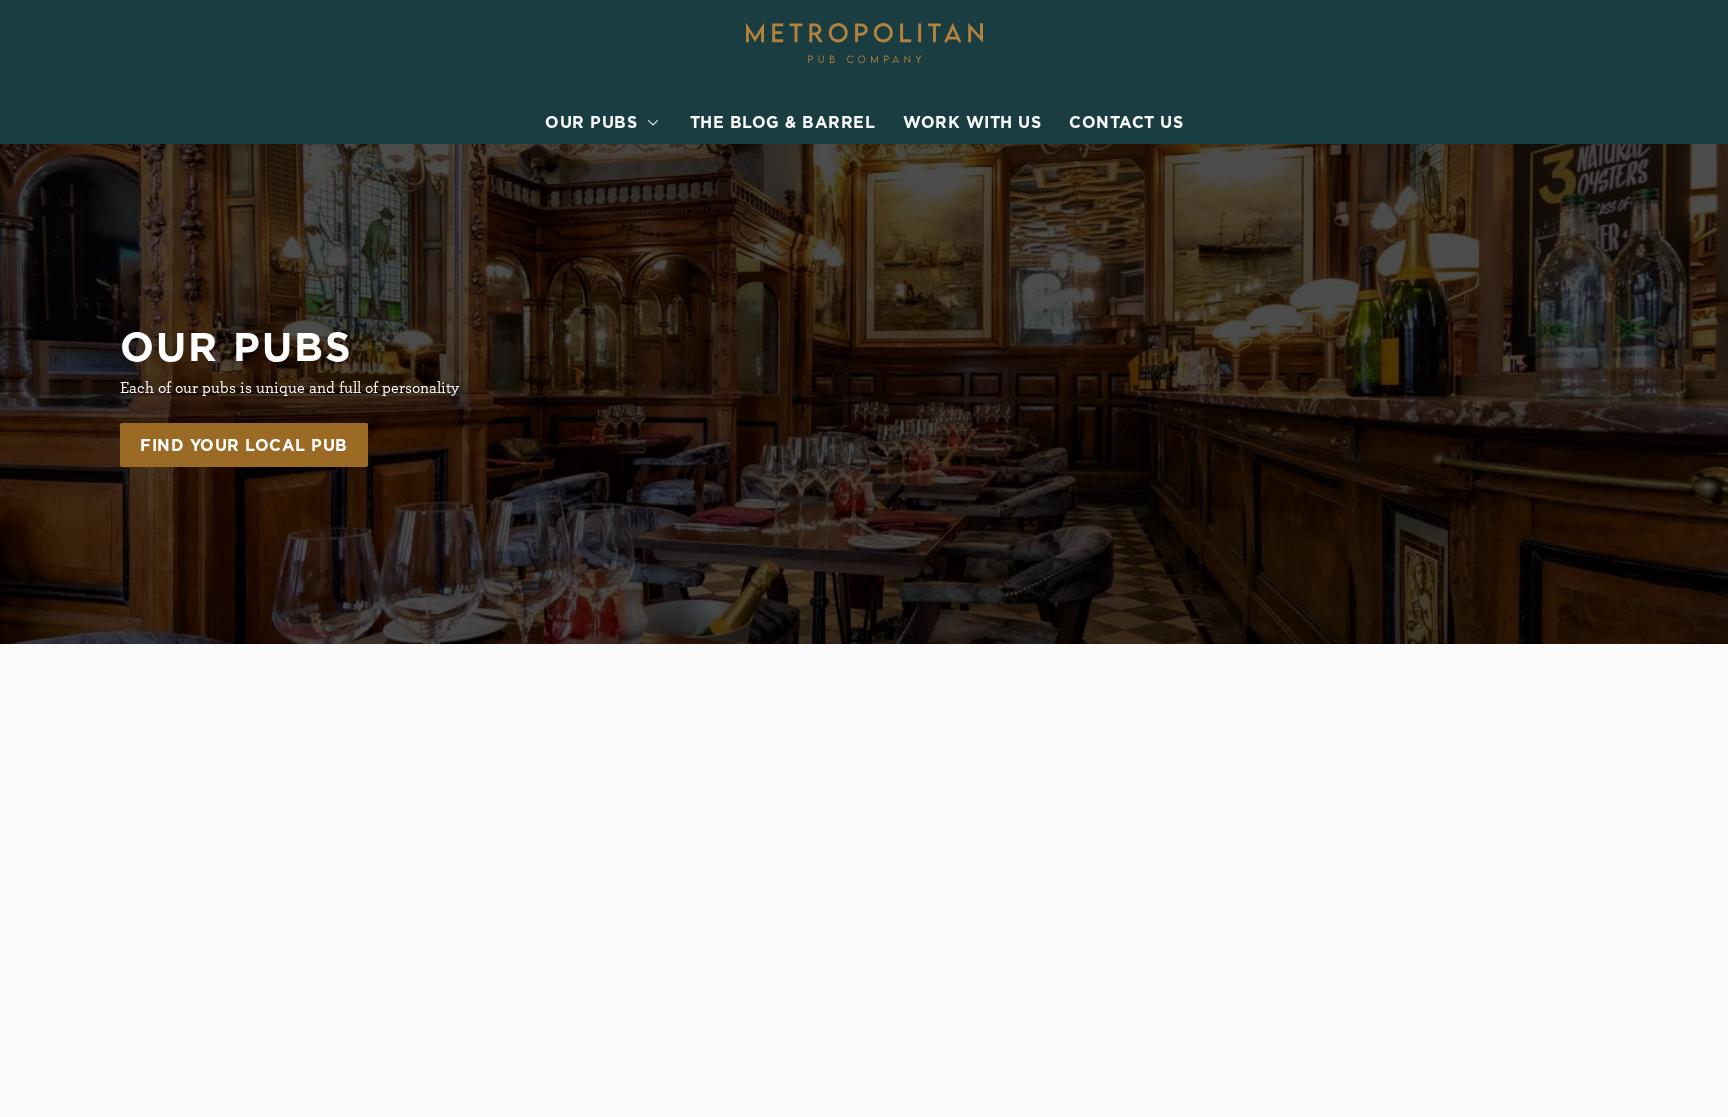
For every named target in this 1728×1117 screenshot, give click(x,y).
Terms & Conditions (225, 1041)
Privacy (181, 1017)
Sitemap (183, 1089)
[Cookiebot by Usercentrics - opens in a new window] (169, 258)
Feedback (939, 793)
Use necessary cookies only (1521, 118)
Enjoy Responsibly (1348, 793)
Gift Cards (943, 817)
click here (579, 192)
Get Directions (677, 859)
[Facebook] (1290, 881)
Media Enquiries (1340, 817)
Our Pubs (939, 841)
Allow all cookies (1521, 52)
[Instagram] (1290, 905)
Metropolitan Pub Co (983, 757)
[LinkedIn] (1290, 929)
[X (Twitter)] (1290, 953)
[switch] (614, 257)
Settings (1065, 257)
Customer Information (1364, 757)
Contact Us (1321, 841)
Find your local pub (244, 445)
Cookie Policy (204, 1065)
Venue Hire (946, 865)
